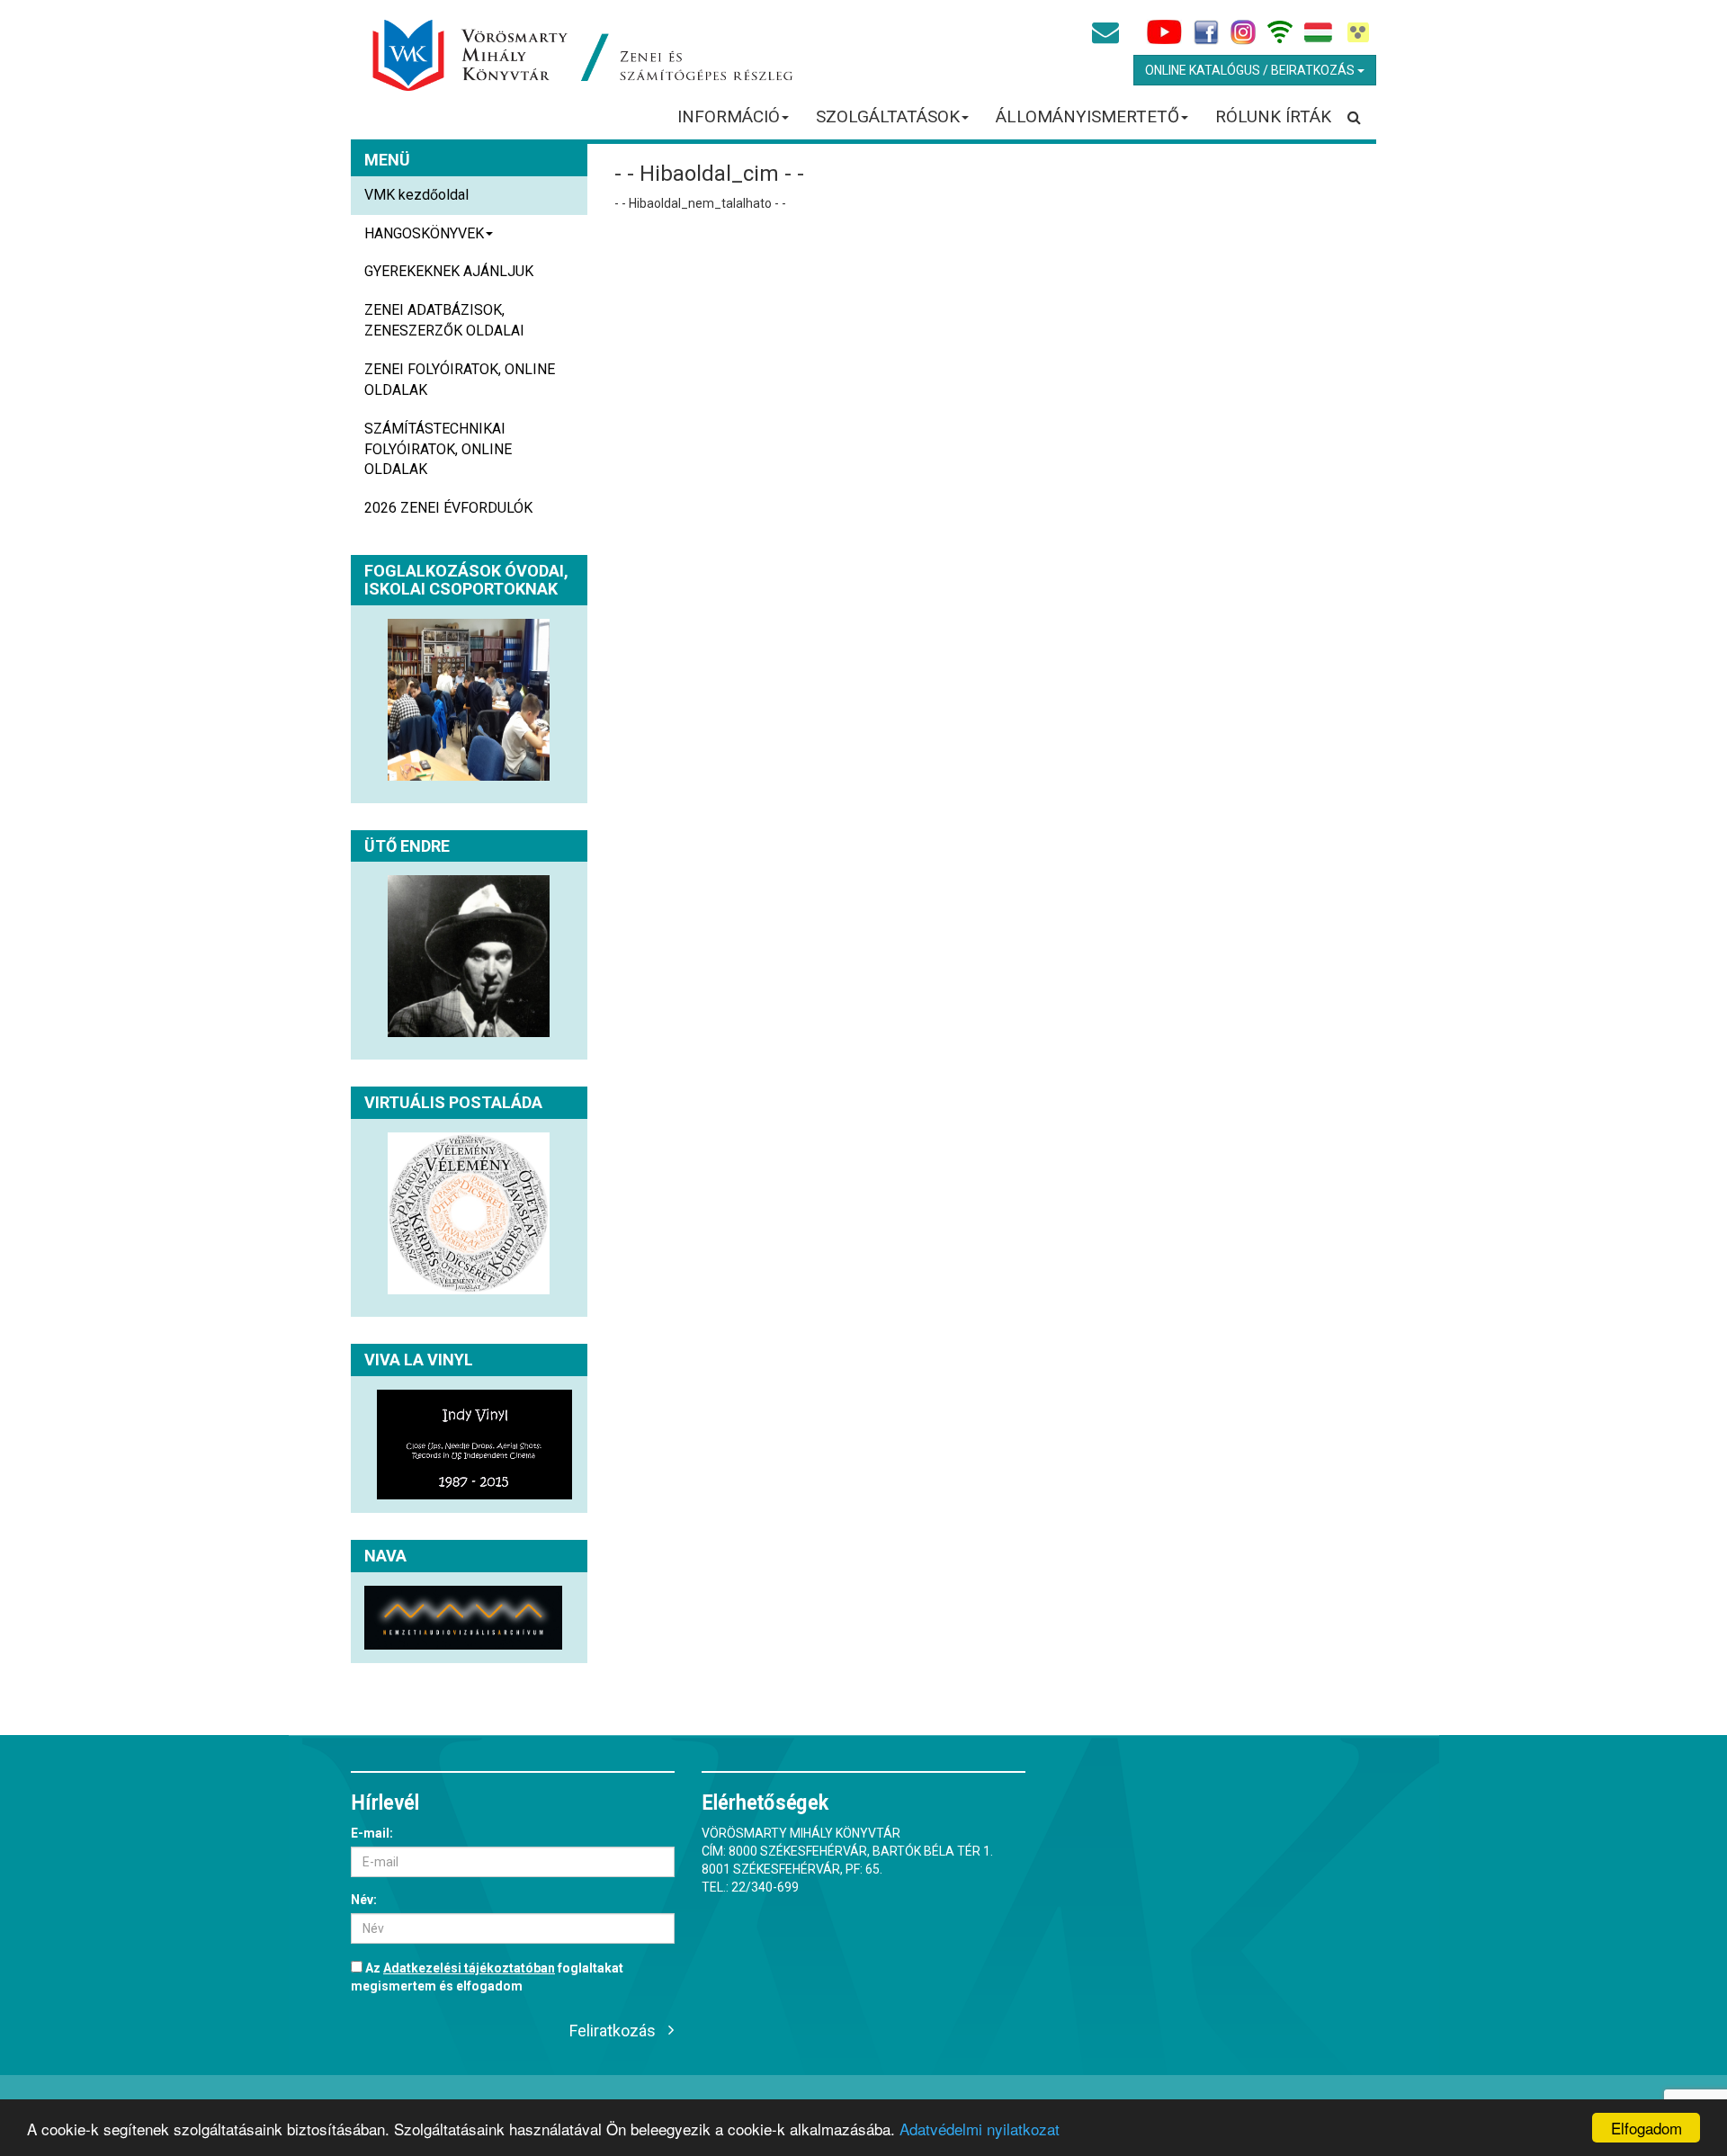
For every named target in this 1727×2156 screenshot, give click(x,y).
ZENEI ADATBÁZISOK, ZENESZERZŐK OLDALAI (444, 320)
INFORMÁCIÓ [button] (729, 116)
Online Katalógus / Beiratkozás (1251, 70)
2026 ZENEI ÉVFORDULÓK (448, 508)
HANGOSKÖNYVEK (424, 233)
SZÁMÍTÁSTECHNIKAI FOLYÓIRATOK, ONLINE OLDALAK (438, 449)
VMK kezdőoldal (416, 195)
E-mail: (372, 1833)
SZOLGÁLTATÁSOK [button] (888, 116)
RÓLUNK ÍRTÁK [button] (1273, 116)
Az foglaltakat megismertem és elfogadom (487, 1977)
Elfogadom (1646, 2128)
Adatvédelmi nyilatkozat (980, 2129)
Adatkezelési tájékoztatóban (469, 1968)
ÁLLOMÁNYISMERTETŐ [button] (1087, 116)
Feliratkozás (613, 2031)
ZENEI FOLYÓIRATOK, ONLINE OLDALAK (460, 380)
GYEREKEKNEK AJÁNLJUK (449, 271)
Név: (364, 1900)
